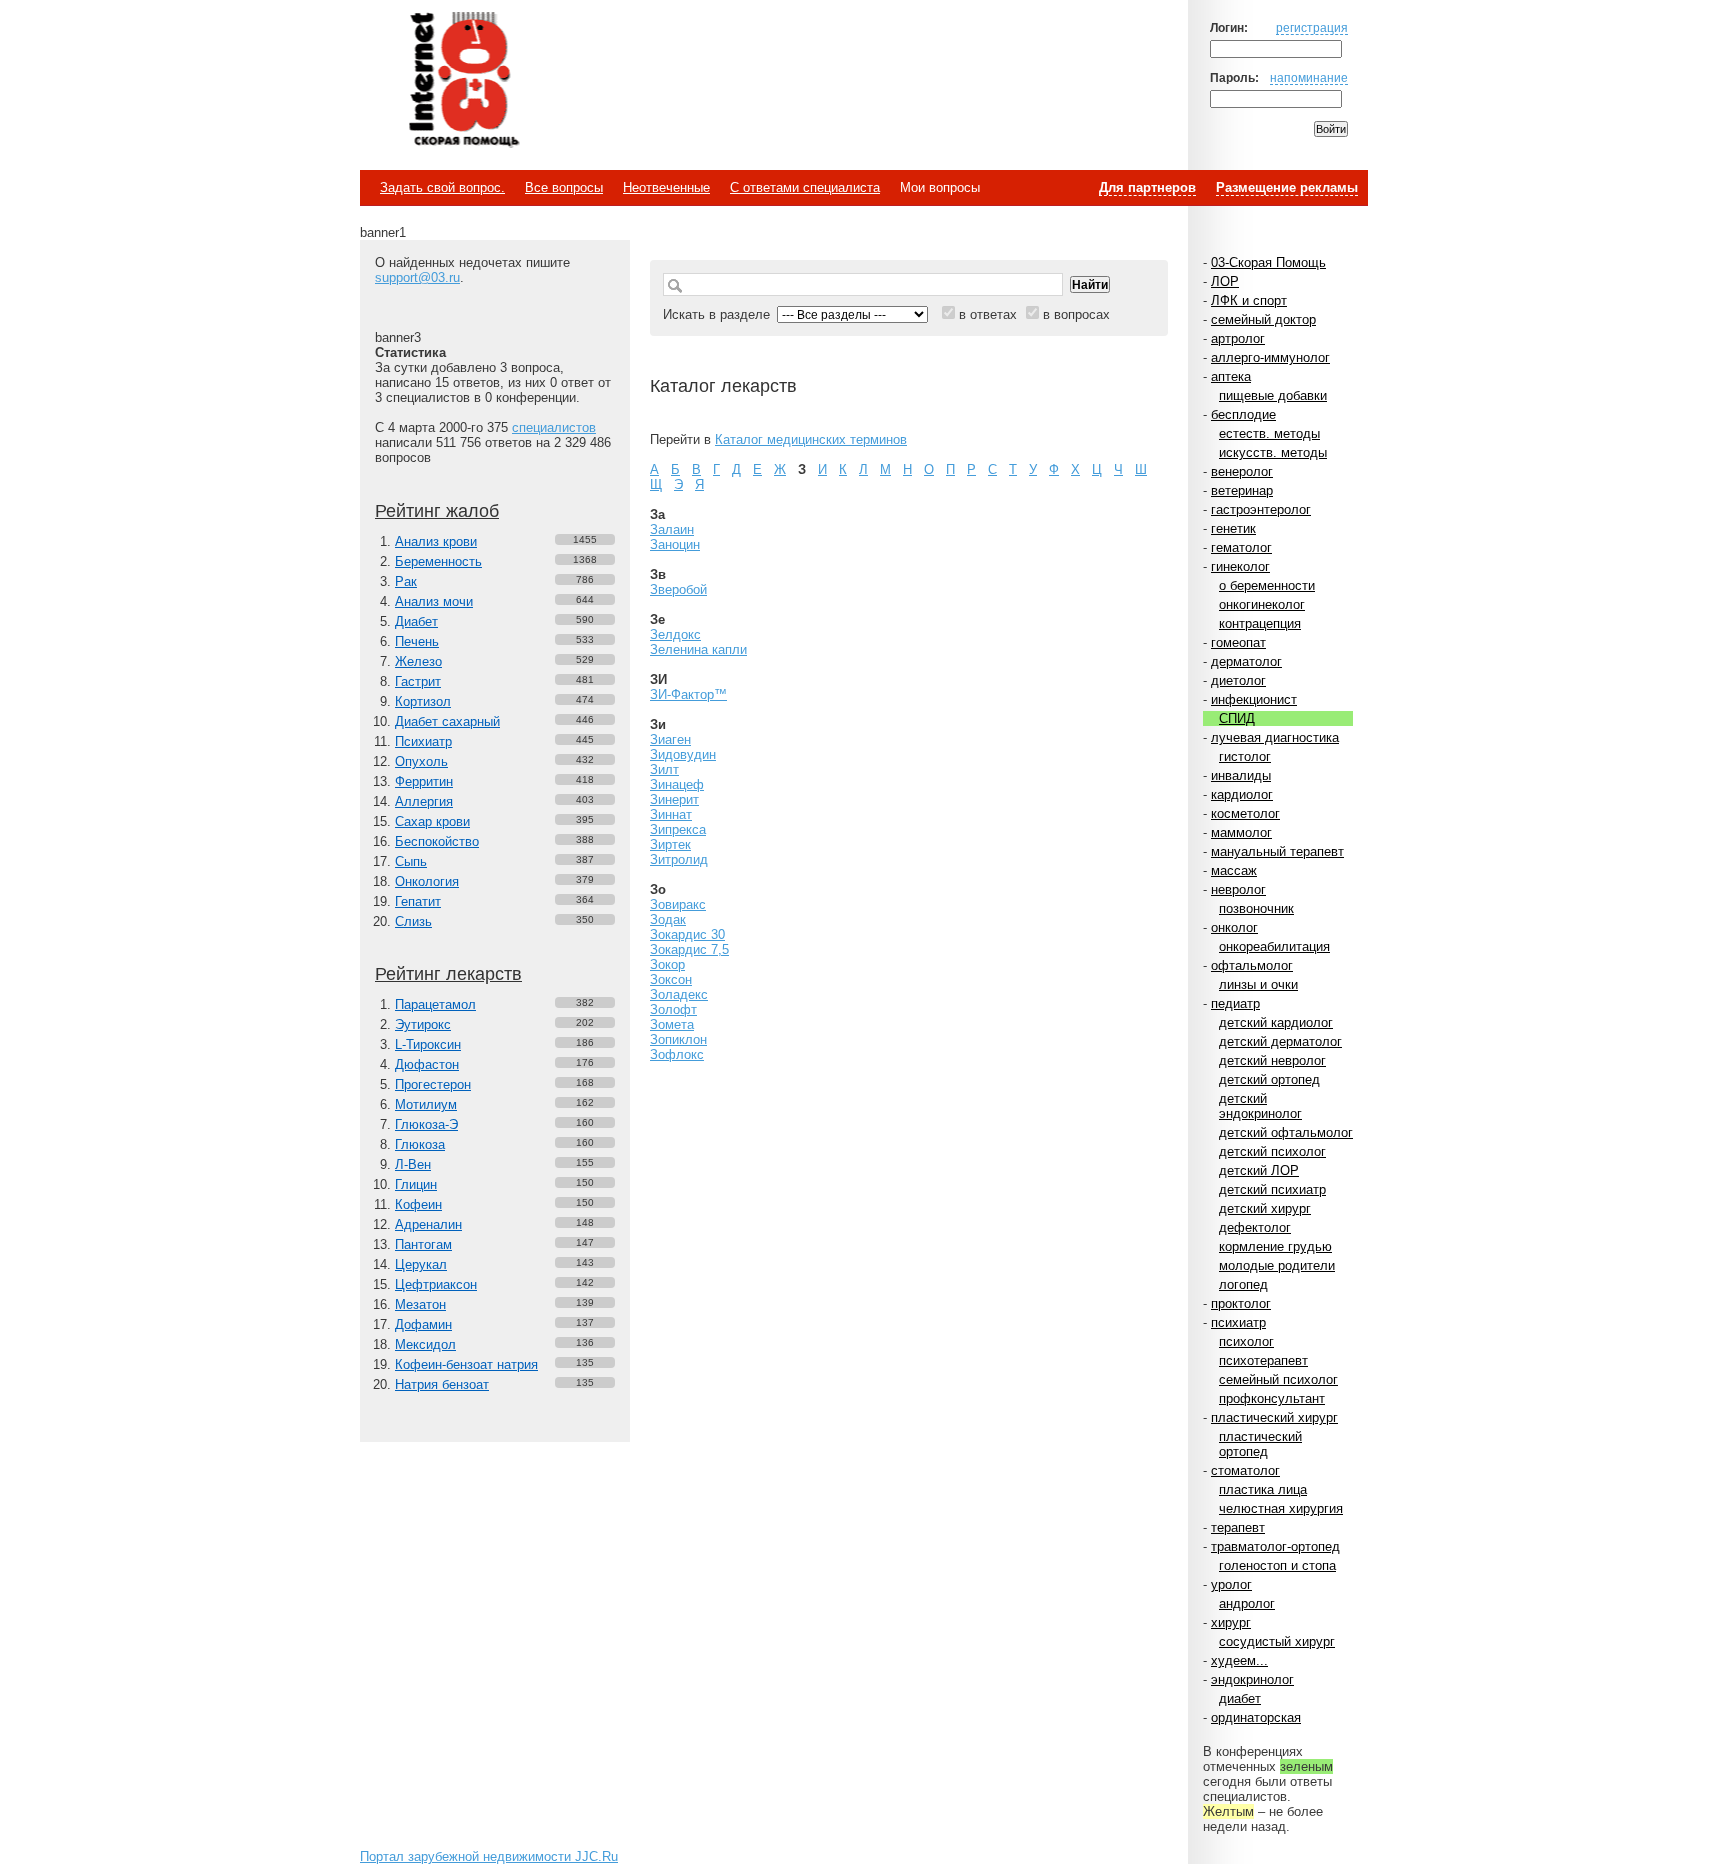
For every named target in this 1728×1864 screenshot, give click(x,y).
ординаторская (1256, 1717)
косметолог (1245, 813)
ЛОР (1225, 281)
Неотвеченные (666, 187)
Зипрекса (678, 829)
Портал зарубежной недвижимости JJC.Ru (489, 1856)
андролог (1247, 1603)
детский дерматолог (1280, 1041)
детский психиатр (1272, 1189)
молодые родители (1277, 1265)
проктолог (1241, 1303)
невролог (1238, 889)
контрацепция (1260, 623)
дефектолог (1255, 1227)
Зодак (668, 919)
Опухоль (421, 761)
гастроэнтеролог (1261, 509)
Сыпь (411, 861)
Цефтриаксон (436, 1284)
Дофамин (423, 1324)
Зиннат (671, 814)
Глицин (416, 1184)
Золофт (673, 1009)
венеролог (1242, 471)
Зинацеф (677, 784)
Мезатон (420, 1304)
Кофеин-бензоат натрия (466, 1364)
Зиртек (670, 844)
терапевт (1238, 1527)
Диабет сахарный (447, 721)
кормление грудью (1275, 1246)
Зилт (664, 769)
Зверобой (678, 589)
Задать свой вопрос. (442, 187)
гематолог (1241, 547)
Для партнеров (1147, 187)
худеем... (1239, 1660)
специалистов (554, 427)
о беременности (1267, 585)
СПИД (1237, 718)
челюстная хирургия (1281, 1508)
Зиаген (670, 739)
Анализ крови (436, 541)
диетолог (1238, 680)
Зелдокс (675, 634)
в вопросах (1076, 314)
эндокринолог (1252, 1679)
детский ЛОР (1259, 1170)
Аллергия (424, 801)
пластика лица (1263, 1489)
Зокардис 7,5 (689, 949)
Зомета (672, 1024)
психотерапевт (1263, 1360)
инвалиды (1241, 775)
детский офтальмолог (1286, 1132)
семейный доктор (1263, 319)
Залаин (672, 529)
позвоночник (1256, 908)
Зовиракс (678, 904)
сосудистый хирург (1277, 1641)
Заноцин (675, 544)
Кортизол (423, 701)
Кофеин (418, 1204)
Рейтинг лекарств (448, 974)
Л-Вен (413, 1164)
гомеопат (1238, 642)
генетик (1233, 528)
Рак (406, 581)
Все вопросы (564, 187)
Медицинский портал (463, 81)
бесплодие (1243, 414)
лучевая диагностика (1275, 737)
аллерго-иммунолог (1270, 357)
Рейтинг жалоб (437, 511)
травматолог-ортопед (1275, 1546)
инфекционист (1254, 699)
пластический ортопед (1260, 1444)
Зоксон (671, 979)
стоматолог (1245, 1470)
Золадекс (679, 994)
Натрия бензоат (442, 1384)
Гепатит (418, 901)
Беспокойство (437, 841)
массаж (1234, 870)
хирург (1231, 1622)
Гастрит (418, 681)
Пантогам (423, 1244)
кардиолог (1242, 794)
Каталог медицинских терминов (811, 439)
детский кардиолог (1276, 1022)
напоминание (1309, 77)
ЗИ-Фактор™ (688, 694)
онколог (1234, 927)
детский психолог (1272, 1151)
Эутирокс (423, 1024)
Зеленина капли (698, 649)
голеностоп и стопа (1277, 1565)
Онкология (427, 881)
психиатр (1238, 1322)
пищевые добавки (1273, 395)
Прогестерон (433, 1084)
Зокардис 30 (687, 934)
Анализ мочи (434, 601)
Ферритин (424, 781)
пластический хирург (1274, 1417)
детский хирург (1265, 1208)
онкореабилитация (1274, 946)
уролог (1231, 1584)
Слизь (413, 921)
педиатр (1235, 1003)
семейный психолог (1278, 1379)
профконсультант (1272, 1398)
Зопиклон (678, 1039)
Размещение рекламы (1287, 187)
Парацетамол (435, 1004)
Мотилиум (426, 1104)
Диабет (416, 621)
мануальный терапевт (1277, 851)
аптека (1231, 376)
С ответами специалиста (805, 187)
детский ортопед (1269, 1079)
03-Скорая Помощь (1268, 262)
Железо (418, 661)
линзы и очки (1258, 984)
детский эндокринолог (1260, 1106)
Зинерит (674, 799)
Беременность (438, 561)
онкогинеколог (1262, 604)
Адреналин (428, 1224)
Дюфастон (427, 1064)
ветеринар (1242, 490)
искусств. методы (1273, 452)
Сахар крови (432, 821)
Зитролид (679, 859)
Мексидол (425, 1344)
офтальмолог (1252, 965)
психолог (1246, 1341)
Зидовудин (683, 754)
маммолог (1241, 832)
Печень (417, 641)
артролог (1238, 338)
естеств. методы (1269, 433)
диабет (1240, 1698)
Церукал (421, 1264)
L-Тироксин (428, 1044)
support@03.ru (417, 277)
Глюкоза (420, 1144)
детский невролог (1272, 1060)
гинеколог (1240, 566)
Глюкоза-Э (426, 1124)
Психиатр (423, 741)
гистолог (1245, 756)
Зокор (667, 964)
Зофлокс (677, 1054)
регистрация (1312, 27)
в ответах (988, 314)
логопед (1243, 1284)
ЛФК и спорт (1249, 300)
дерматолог (1246, 661)
